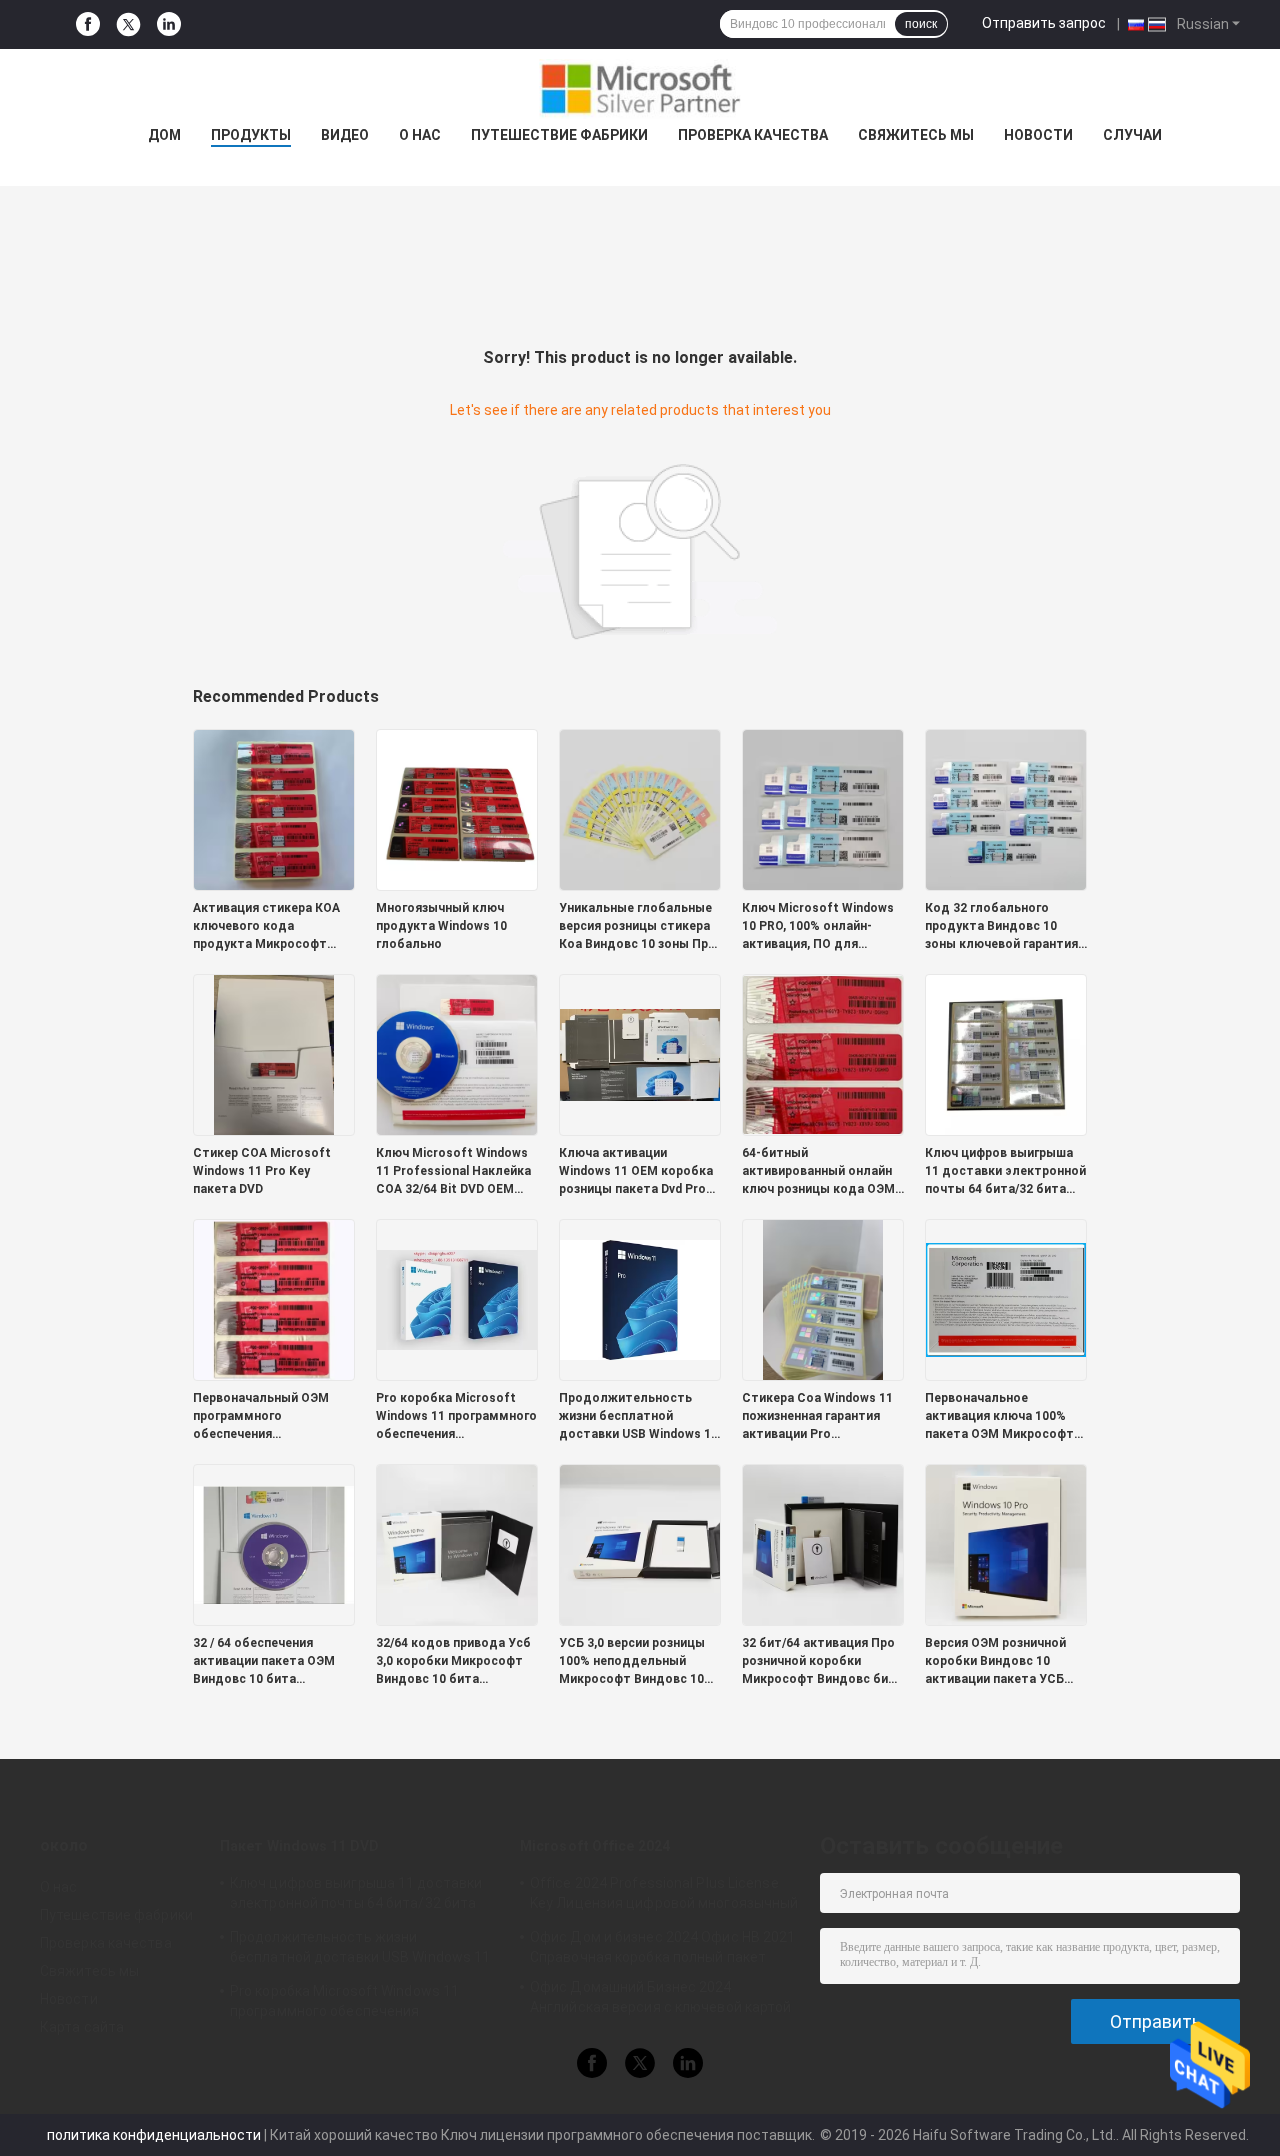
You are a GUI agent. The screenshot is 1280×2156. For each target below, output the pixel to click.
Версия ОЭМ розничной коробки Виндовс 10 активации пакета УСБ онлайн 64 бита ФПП (995, 1662)
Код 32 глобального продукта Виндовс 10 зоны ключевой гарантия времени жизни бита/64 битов (1001, 927)
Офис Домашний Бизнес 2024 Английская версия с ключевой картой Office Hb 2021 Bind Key (661, 2000)
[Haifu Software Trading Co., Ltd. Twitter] (128, 25)
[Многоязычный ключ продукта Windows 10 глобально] (457, 809)
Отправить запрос (1044, 23)
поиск (921, 24)
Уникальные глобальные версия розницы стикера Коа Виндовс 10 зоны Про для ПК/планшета (637, 927)
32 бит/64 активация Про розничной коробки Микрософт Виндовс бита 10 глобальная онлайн (822, 1662)
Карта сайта (82, 2027)
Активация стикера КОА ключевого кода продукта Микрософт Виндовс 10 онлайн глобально (266, 927)
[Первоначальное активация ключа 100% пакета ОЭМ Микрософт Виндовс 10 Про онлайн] (1006, 1299)
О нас (420, 135)
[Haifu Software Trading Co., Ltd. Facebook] (88, 24)
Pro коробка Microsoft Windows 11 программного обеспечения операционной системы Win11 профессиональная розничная (456, 1417)
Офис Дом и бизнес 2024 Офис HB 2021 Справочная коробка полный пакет (663, 1947)
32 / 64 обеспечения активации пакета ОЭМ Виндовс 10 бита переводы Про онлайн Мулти (264, 1662)
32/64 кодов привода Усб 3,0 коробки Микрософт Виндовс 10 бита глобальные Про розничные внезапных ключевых (453, 1662)
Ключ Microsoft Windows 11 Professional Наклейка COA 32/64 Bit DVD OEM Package (453, 1172)
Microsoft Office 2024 (595, 1846)
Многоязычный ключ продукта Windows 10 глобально (441, 926)
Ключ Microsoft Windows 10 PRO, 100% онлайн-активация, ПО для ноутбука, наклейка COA (818, 927)
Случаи (1132, 135)
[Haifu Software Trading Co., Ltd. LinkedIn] (169, 24)
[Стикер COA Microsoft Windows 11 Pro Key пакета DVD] (274, 1054)
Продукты (251, 135)
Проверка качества (753, 135)
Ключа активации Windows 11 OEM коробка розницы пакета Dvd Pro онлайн (636, 1172)
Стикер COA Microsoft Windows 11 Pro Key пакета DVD (262, 1171)
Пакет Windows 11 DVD (299, 1846)
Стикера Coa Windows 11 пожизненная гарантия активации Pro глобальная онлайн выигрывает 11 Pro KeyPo (820, 1417)
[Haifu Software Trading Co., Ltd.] (640, 89)
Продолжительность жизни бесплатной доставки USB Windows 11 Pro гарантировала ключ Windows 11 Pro (638, 1417)
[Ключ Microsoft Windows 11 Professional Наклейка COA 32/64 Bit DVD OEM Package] (457, 1054)
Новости (1038, 135)
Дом (164, 135)
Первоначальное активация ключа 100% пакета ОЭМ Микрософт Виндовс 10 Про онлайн (999, 1417)
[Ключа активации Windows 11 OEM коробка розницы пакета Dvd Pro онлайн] (640, 1054)
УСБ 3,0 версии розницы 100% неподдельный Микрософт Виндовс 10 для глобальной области (637, 1662)
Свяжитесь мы (916, 135)
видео (345, 135)
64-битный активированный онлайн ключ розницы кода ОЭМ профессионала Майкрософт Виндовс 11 (818, 1172)
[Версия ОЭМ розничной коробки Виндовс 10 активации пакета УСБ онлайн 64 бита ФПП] (1006, 1544)
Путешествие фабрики (559, 135)
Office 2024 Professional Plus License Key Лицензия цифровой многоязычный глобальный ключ (664, 1896)
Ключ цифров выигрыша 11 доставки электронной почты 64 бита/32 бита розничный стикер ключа (1005, 1172)
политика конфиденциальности (154, 2135)
